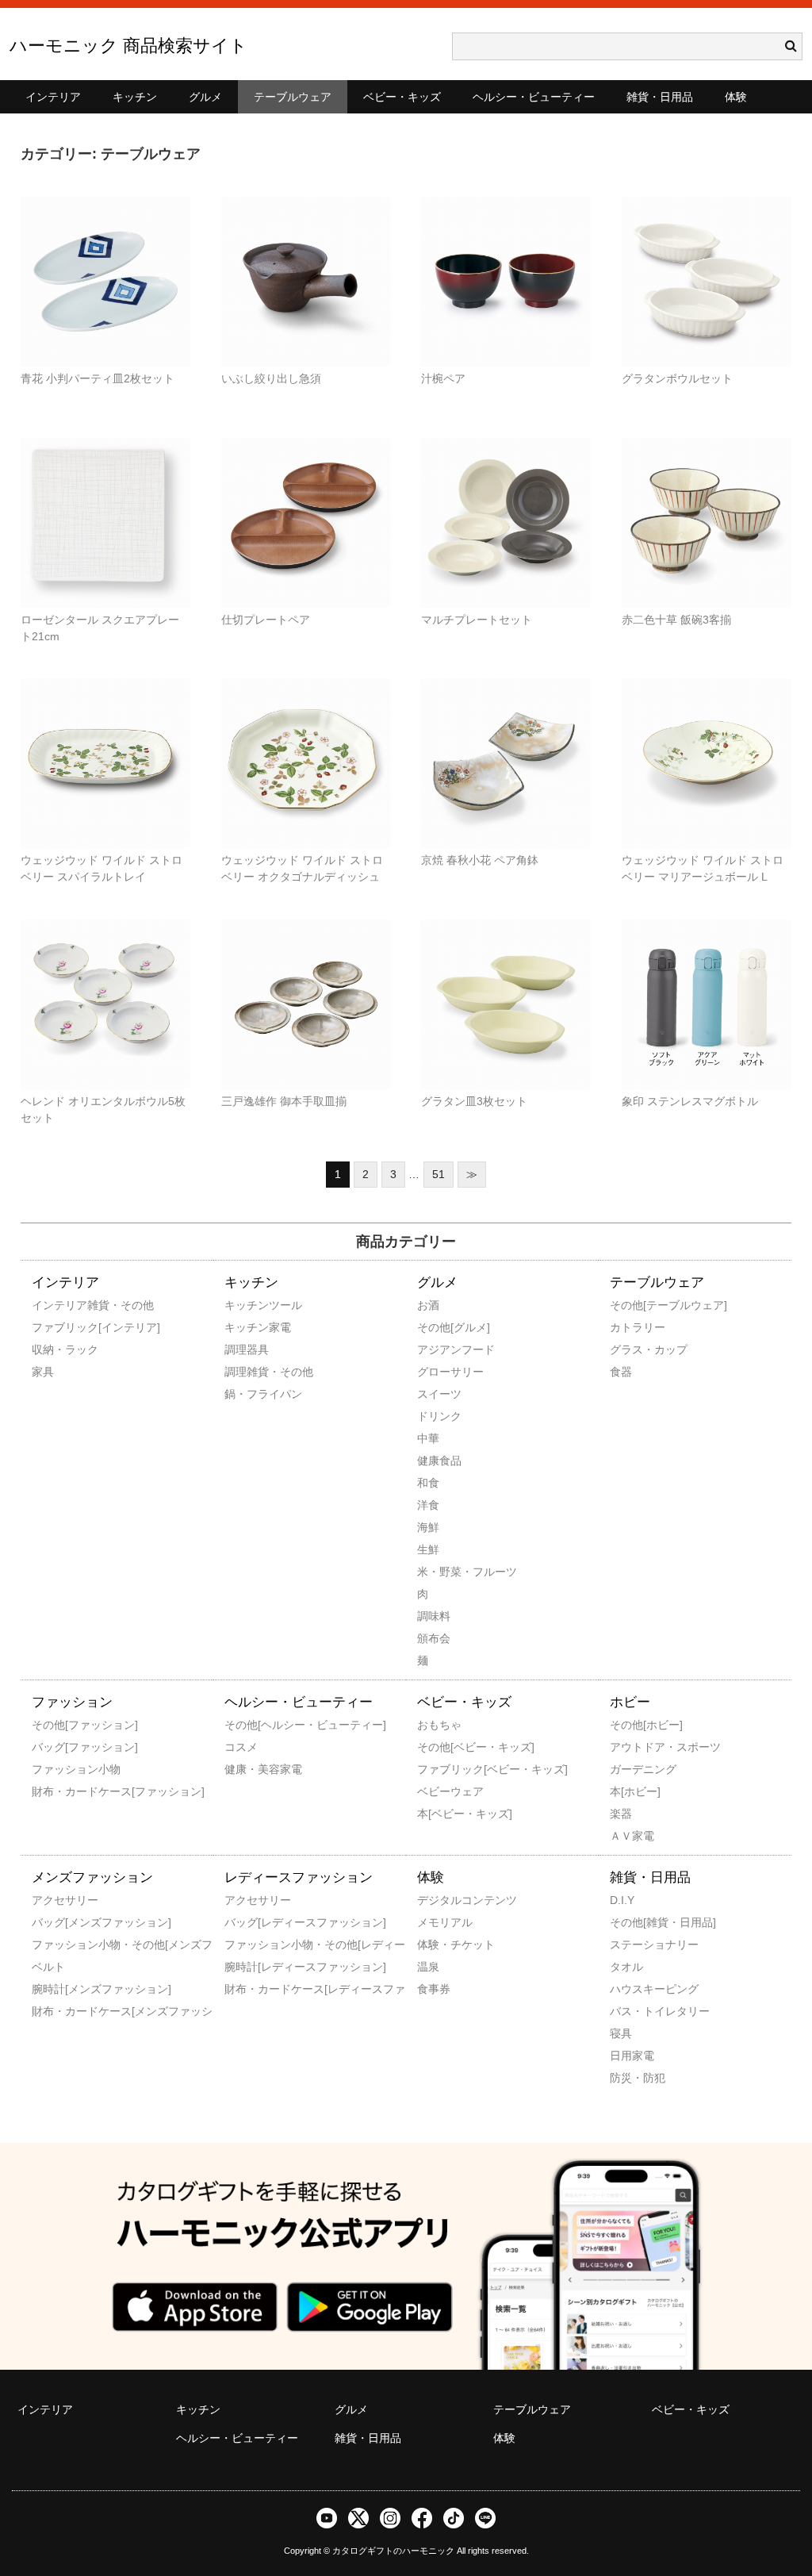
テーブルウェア (293, 97)
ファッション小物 (53, 1769)
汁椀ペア (443, 378)
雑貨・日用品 (660, 97)
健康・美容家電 (246, 1769)
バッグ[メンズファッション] (53, 1922)
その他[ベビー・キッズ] (439, 1747)
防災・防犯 (631, 2078)
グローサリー (439, 1372)
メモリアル (439, 1922)
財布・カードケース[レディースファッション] (246, 1989)
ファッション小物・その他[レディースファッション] (246, 1944)
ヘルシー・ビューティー (534, 97)
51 (439, 1174)
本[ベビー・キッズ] (439, 1814)
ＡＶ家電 (631, 1836)
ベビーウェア (439, 1791)
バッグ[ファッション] (53, 1747)
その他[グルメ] (439, 1327)
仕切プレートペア (266, 620)
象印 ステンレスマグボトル (690, 1101)
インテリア (53, 97)
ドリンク (439, 1416)
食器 (621, 1372)
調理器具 (246, 1349)
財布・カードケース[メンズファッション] (53, 2011)
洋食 (428, 1505)
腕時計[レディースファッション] (246, 1967)
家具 (43, 1372)
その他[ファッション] (53, 1725)
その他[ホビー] (631, 1725)
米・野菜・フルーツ (439, 1572)
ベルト (48, 1967)
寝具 (621, 2033)
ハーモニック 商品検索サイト (128, 46)
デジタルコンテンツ (439, 1900)
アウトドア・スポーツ (631, 1747)
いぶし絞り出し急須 (271, 378)
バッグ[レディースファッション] (246, 1922)
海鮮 (428, 1527)
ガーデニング (631, 1769)
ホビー (630, 1702)
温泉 (428, 1967)
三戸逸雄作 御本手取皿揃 (284, 1101)
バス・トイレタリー (631, 2011)
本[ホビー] (631, 1791)
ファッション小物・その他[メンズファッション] (53, 1944)
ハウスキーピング (631, 1989)
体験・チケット (439, 1944)
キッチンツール (246, 1305)
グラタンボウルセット (677, 378)
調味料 (434, 1616)
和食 (428, 1483)
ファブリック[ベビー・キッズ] (439, 1769)
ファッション (72, 1702)
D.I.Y (622, 1900)
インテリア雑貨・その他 (53, 1305)
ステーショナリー (631, 1944)
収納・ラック (53, 1349)
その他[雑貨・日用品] (631, 1922)
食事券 (434, 1989)
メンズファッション (92, 1877)
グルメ (205, 97)
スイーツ (439, 1394)
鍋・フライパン (246, 1394)
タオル (626, 1967)
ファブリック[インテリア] (53, 1327)
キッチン (135, 97)
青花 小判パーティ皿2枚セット (98, 378)
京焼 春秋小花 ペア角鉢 (480, 860)
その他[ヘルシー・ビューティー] (246, 1725)
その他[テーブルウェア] (631, 1305)
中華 (428, 1438)
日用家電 (631, 2056)
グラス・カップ (631, 1349)
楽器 (621, 1814)
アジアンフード (439, 1349)
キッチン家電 (246, 1327)
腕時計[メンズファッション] (53, 1989)
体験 (736, 97)
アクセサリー (53, 1900)
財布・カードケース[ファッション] (53, 1791)
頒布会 (434, 1638)
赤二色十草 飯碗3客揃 (676, 620)
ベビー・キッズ (402, 97)
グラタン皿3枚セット (474, 1101)
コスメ (241, 1747)
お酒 (428, 1305)
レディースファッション (299, 1877)
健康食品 (439, 1461)
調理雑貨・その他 (246, 1372)
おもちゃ (439, 1725)
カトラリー (631, 1327)
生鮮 (428, 1549)
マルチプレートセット (477, 620)
